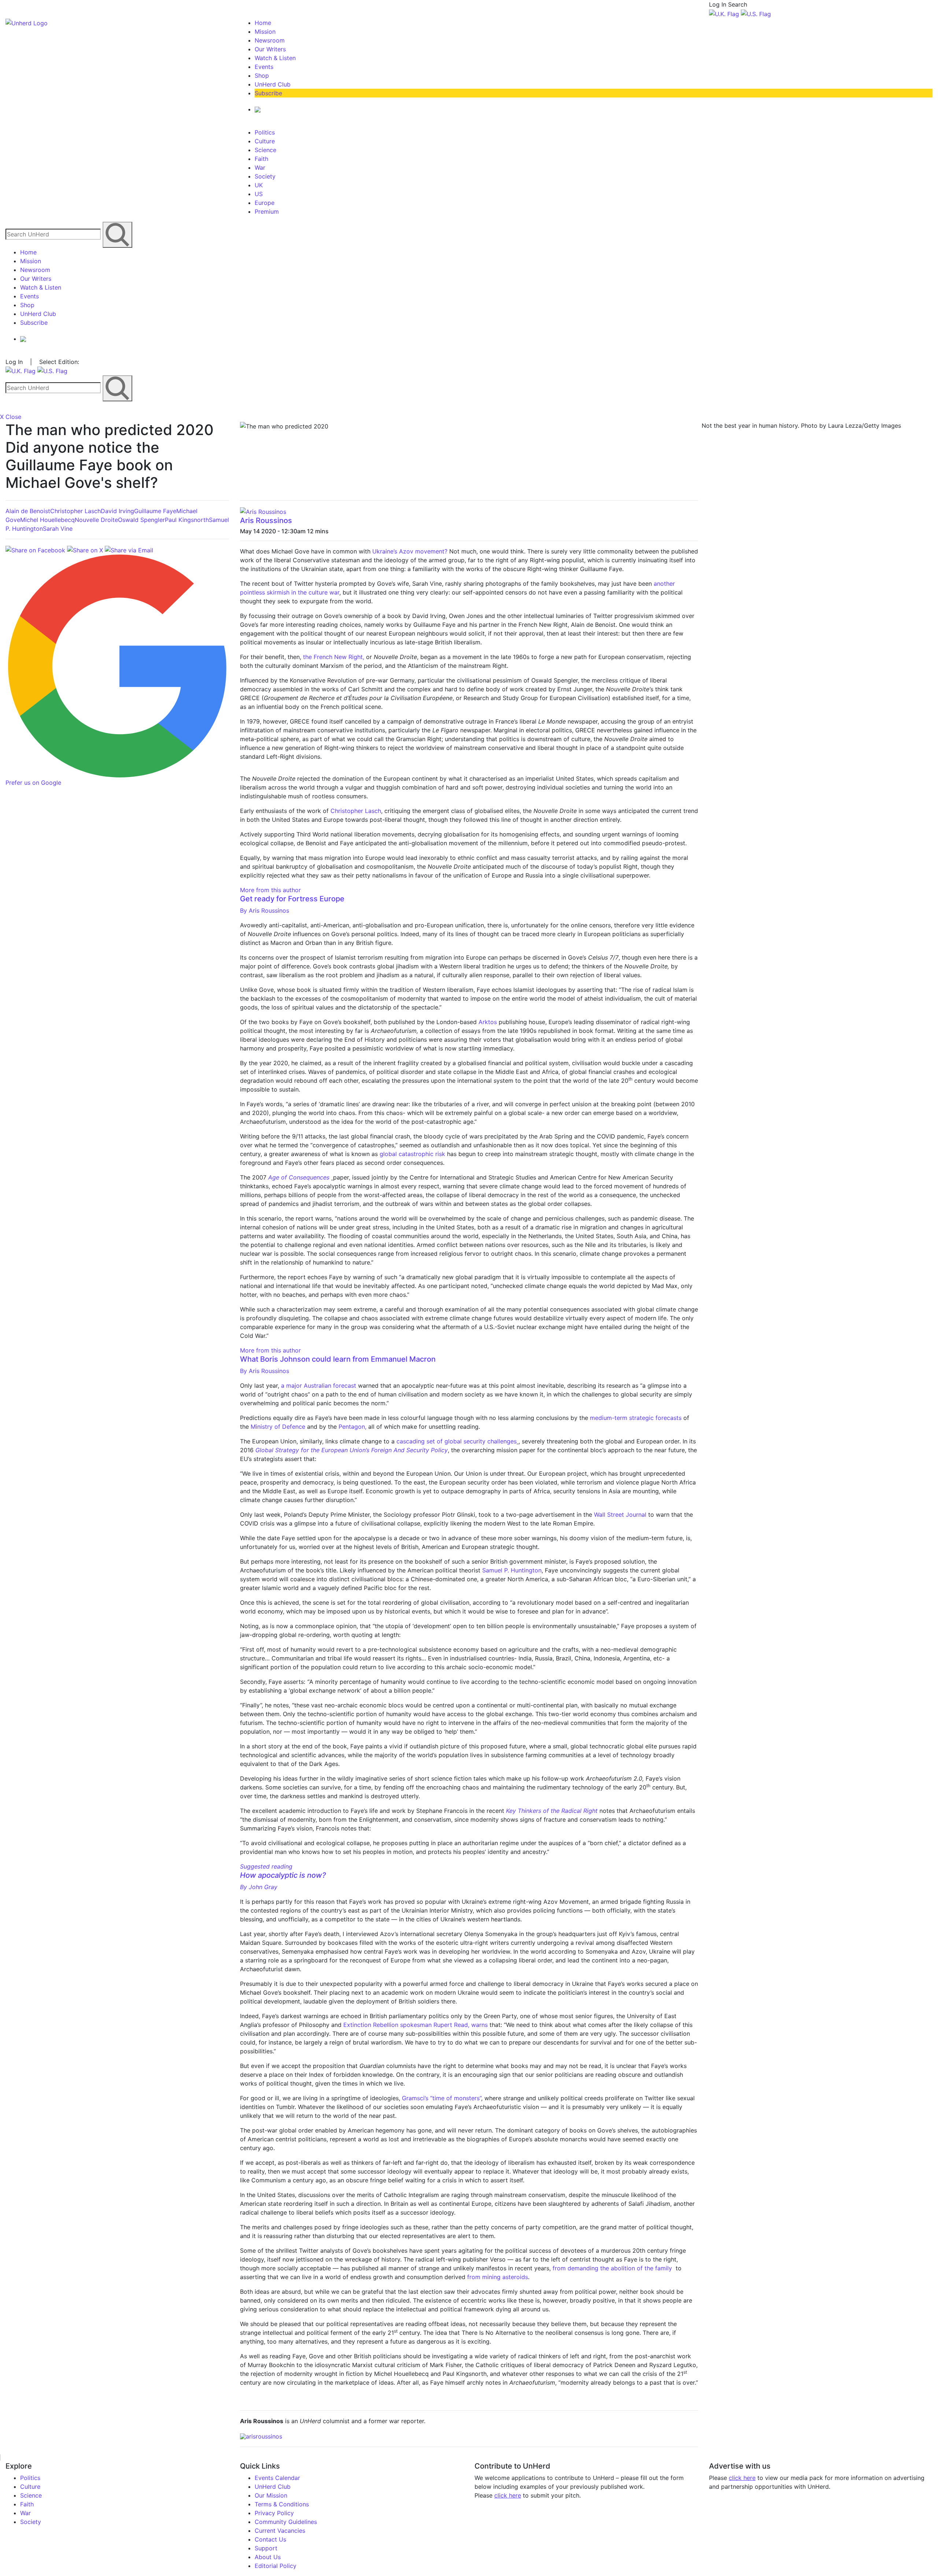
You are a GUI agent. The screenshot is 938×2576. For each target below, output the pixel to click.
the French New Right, (335, 657)
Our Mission (271, 2495)
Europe (265, 203)
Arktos (488, 1022)
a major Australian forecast (319, 1385)
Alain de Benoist (28, 511)
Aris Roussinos (266, 520)
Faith (261, 159)
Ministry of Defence (278, 1427)
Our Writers (270, 49)
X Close (11, 417)
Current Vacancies (280, 2531)
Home (263, 23)
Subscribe (268, 93)
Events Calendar (277, 2478)
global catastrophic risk (412, 1154)
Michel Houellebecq (47, 520)
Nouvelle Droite (96, 520)
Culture (265, 141)
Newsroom (270, 40)
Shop (262, 76)
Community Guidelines (286, 2522)
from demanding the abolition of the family (612, 2268)
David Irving (117, 511)
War (260, 168)
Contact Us (270, 2539)
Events (264, 67)
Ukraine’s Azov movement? (410, 551)
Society (265, 176)
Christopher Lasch (75, 511)
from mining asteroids (498, 2277)
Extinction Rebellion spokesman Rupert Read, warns (416, 2025)
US (259, 194)
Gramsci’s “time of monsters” (442, 2098)
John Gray (259, 1887)
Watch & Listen (275, 58)
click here (508, 2495)
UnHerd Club (273, 84)
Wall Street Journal (620, 1515)
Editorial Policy (276, 2566)
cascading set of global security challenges (457, 1441)
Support (266, 2548)
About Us (268, 2557)
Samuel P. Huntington (512, 1570)
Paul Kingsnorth (187, 520)
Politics (265, 132)
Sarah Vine (58, 529)
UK (259, 185)
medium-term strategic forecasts (636, 1418)
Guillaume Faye (155, 511)
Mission (265, 32)
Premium (267, 211)
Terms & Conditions (282, 2504)
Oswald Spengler (141, 520)
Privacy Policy (274, 2513)
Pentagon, (352, 1427)
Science (265, 150)
